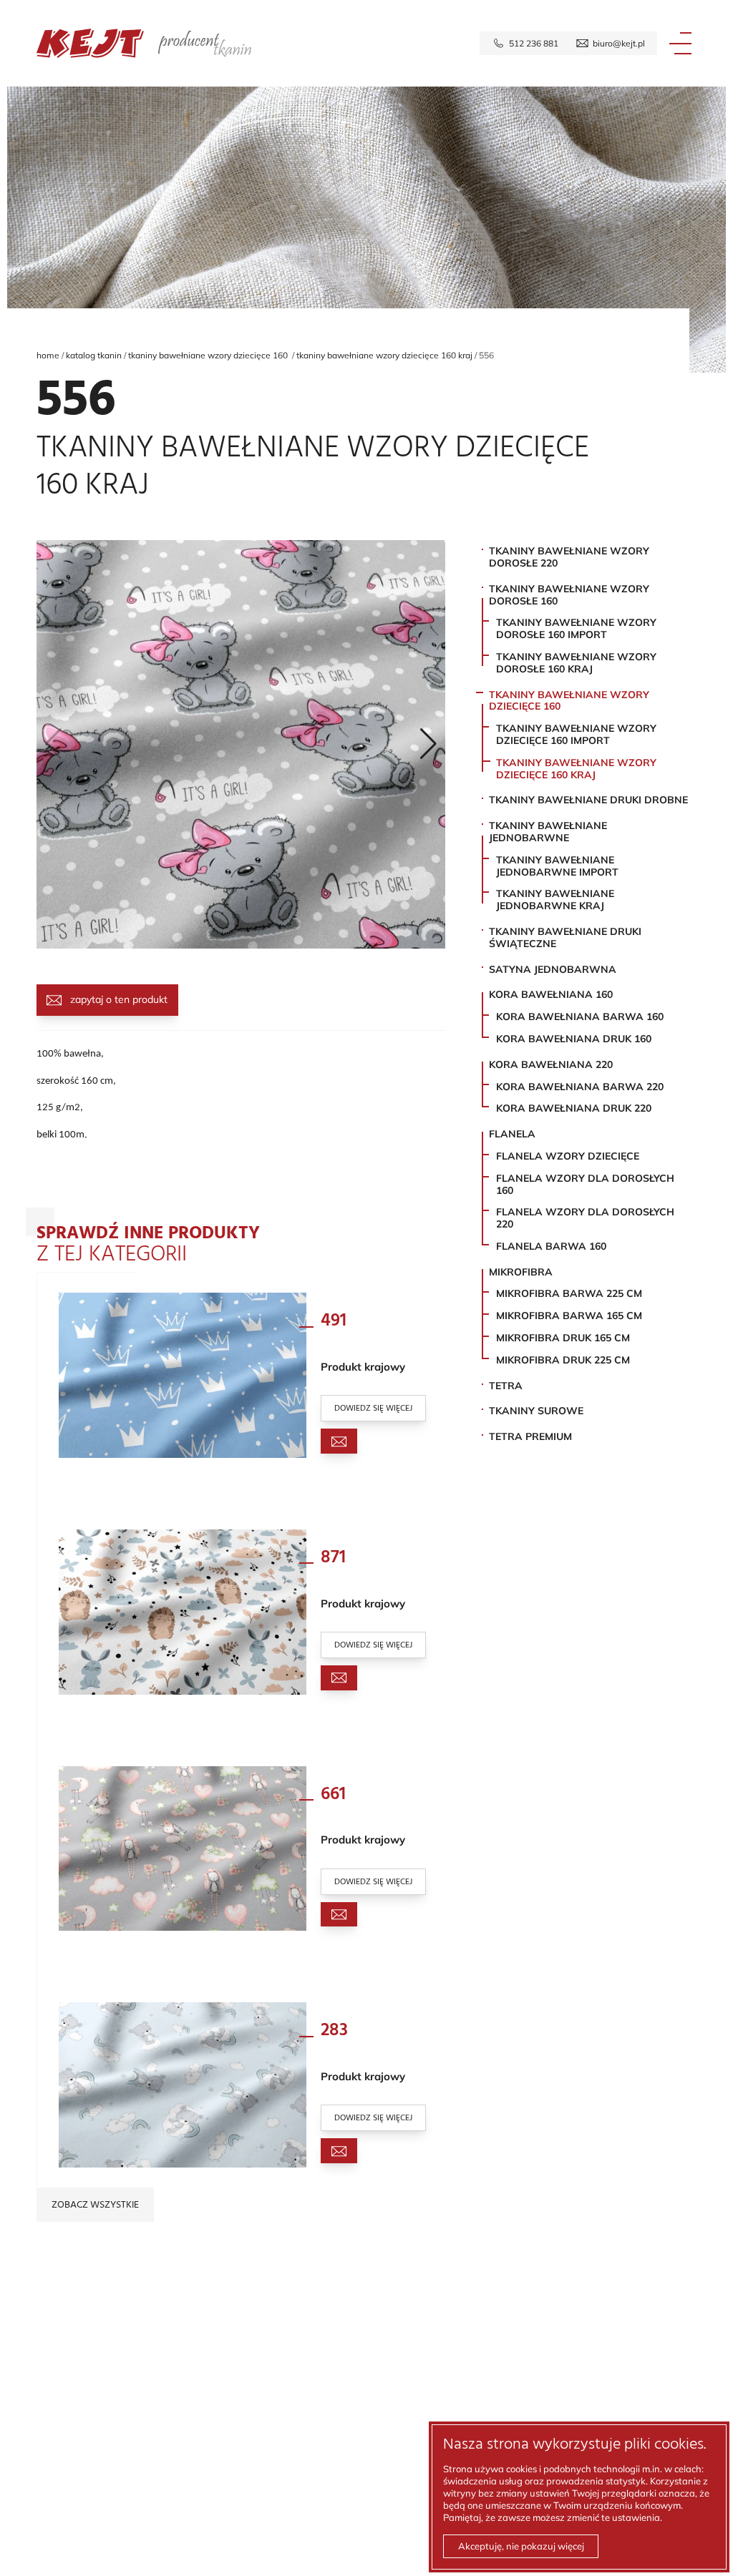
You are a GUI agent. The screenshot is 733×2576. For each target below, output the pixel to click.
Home (48, 355)
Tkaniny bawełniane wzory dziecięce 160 (209, 355)
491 (334, 1321)
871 (333, 1558)
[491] (183, 1375)
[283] (183, 2085)
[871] (183, 1612)
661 (333, 1795)
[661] (183, 1849)
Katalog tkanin (94, 355)
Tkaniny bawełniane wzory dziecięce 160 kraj (384, 355)
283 (334, 2031)
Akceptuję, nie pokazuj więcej (521, 2546)
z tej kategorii (148, 1248)
